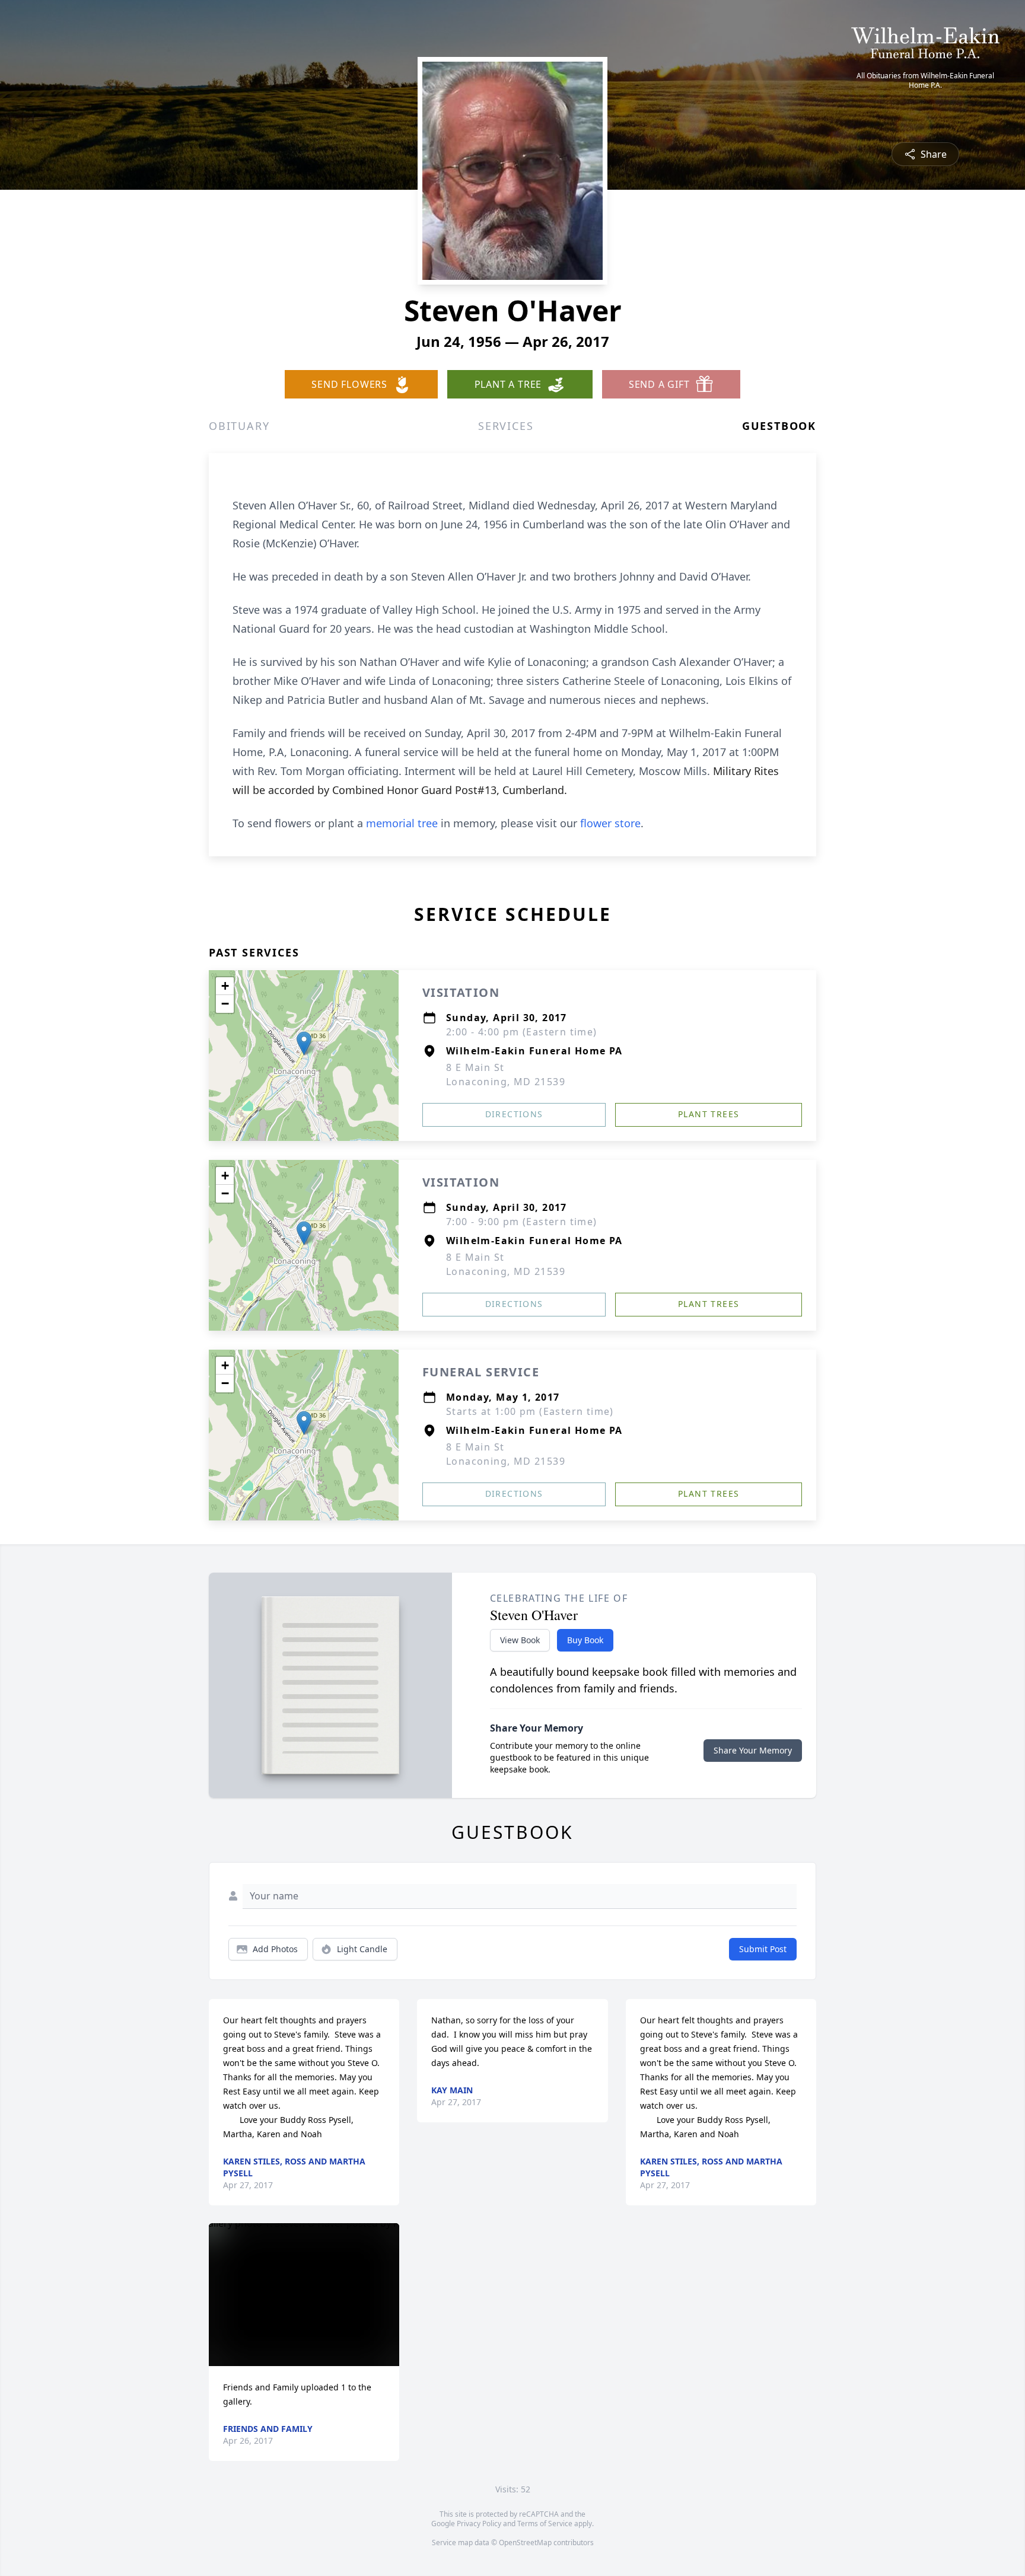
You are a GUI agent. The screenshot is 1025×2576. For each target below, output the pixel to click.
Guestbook (779, 426)
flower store (610, 823)
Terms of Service (545, 2524)
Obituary (239, 426)
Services (506, 426)
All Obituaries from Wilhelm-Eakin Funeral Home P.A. (925, 81)
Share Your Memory (753, 1750)
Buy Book (585, 1640)
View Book (520, 1640)
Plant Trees (709, 1114)
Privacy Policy (479, 2524)
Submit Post (763, 1949)
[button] (304, 1043)
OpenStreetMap (525, 2542)
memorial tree (402, 823)
